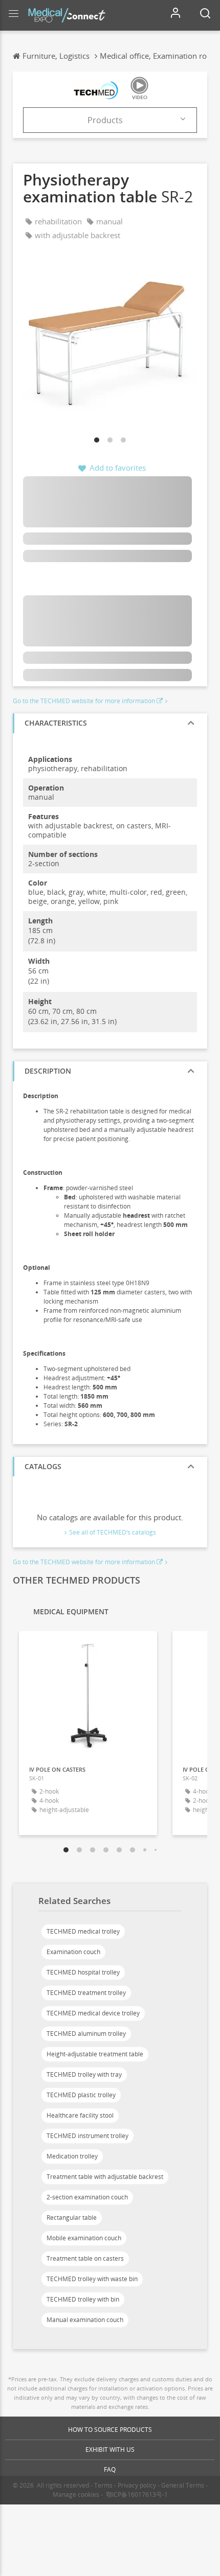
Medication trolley (72, 2156)
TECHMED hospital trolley (83, 1972)
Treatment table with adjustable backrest (105, 2177)
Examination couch (73, 1952)
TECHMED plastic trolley (81, 2095)
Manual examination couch (85, 2320)
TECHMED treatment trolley (86, 1993)
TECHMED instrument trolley (87, 2136)
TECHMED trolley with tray (84, 2074)
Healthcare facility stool (80, 2115)
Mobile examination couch (84, 2238)
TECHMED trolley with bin (83, 2299)
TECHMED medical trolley (83, 1931)
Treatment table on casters (85, 2258)
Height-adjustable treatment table (95, 2054)
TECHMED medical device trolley (93, 2013)
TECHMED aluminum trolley (86, 2034)
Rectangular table (72, 2218)
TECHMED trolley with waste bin (92, 2279)
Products (105, 120)
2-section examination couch (87, 2197)
